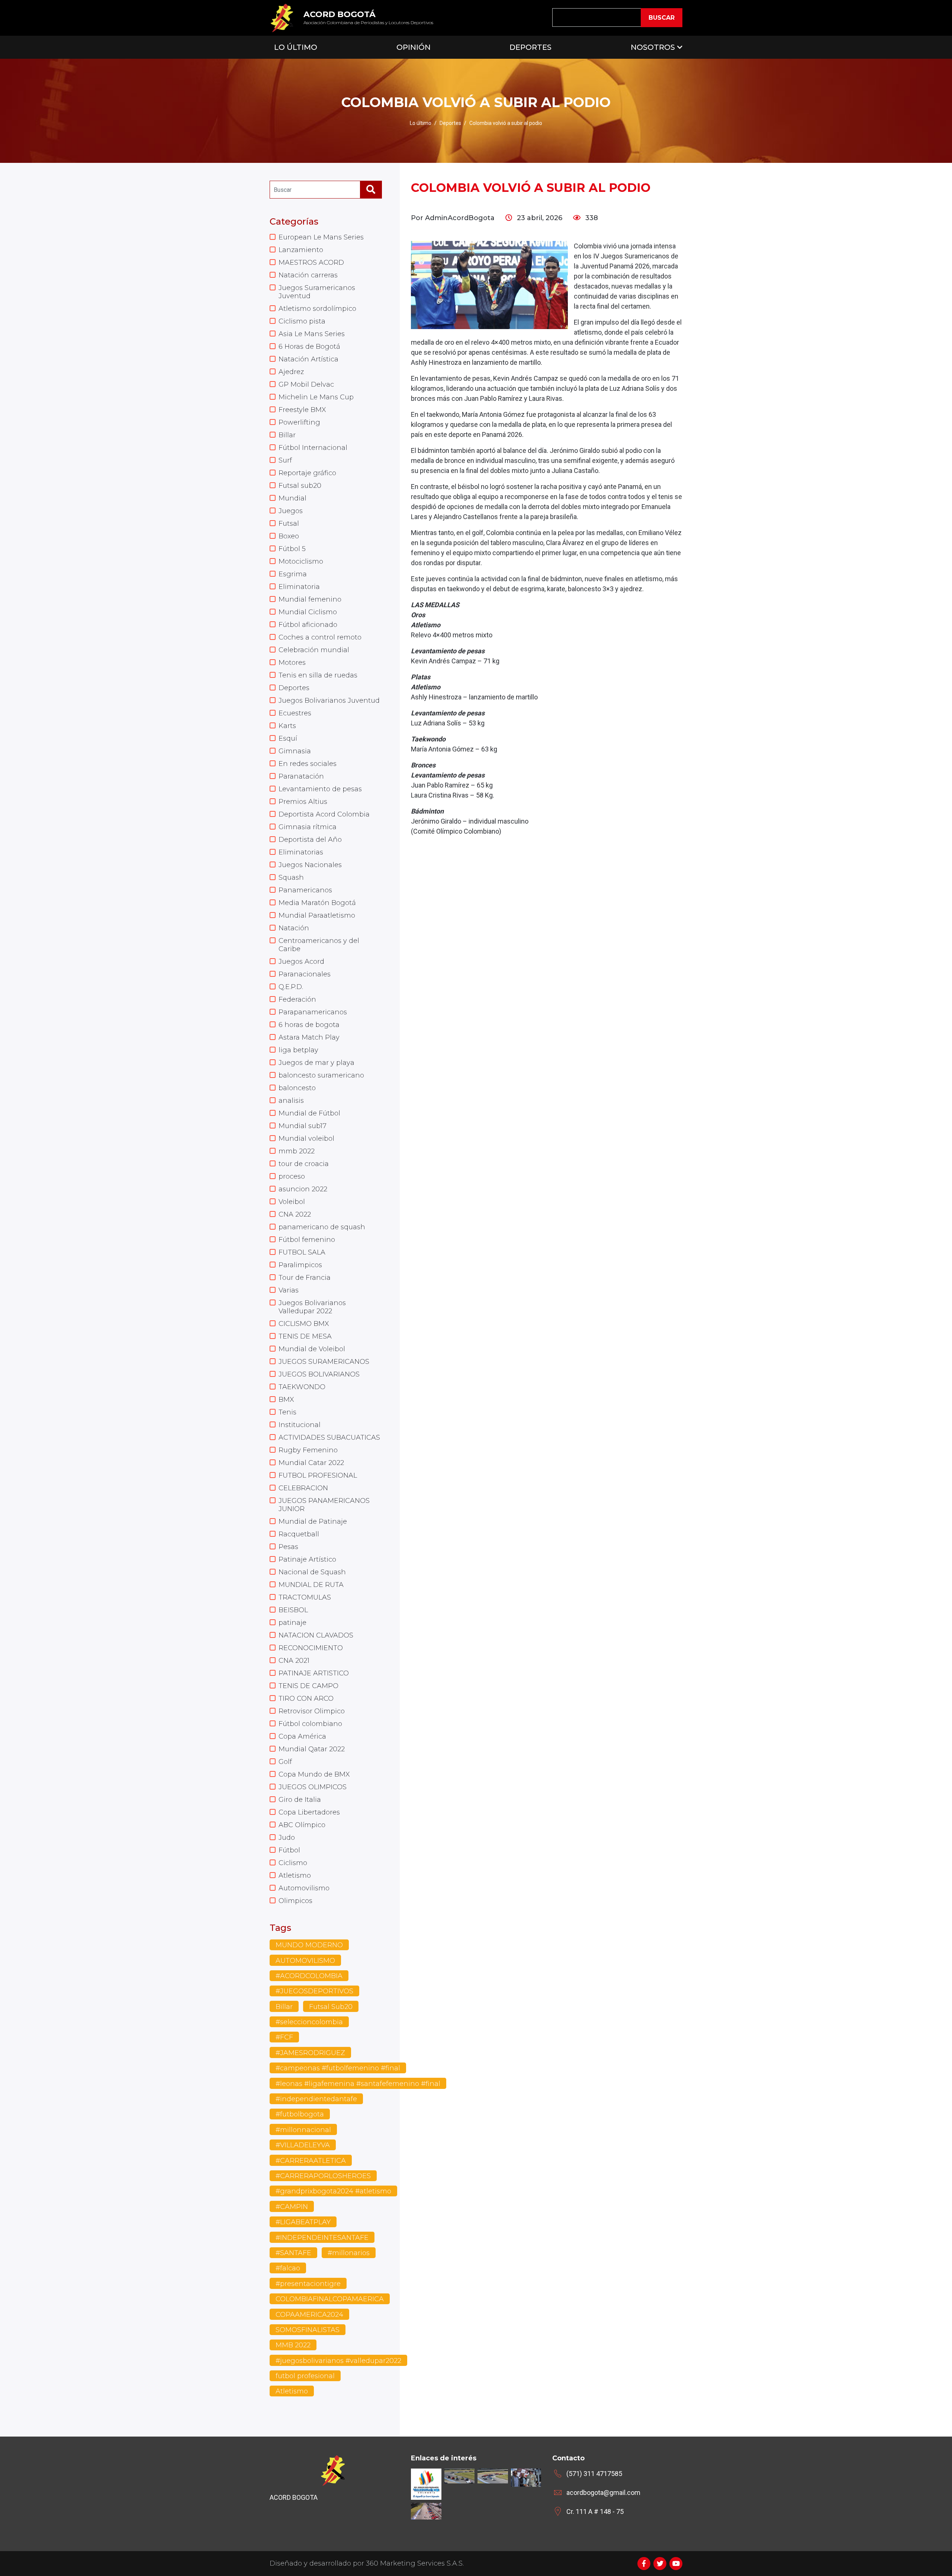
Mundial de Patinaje (313, 1522)
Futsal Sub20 (331, 2007)
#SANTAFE (293, 2253)
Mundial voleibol (306, 1139)
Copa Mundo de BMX (314, 1774)
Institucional (300, 1425)
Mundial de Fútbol (309, 1113)
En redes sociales (308, 764)
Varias (289, 1290)
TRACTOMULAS (305, 1597)
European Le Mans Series (321, 237)
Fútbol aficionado (308, 625)
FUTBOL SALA (302, 1252)
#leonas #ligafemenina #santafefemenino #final (358, 2084)
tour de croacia (304, 1164)
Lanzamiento (301, 250)
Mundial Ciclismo (308, 612)
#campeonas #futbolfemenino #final (338, 2068)
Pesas (288, 1547)
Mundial (292, 498)
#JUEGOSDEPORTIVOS (314, 1991)
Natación (294, 928)
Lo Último (296, 47)
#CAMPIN (292, 2207)
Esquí (288, 738)
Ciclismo (293, 1863)
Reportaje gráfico (307, 473)
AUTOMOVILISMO (305, 1961)
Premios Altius (303, 802)
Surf (285, 460)
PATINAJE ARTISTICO (314, 1673)
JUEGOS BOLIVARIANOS (319, 1374)
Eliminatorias (301, 852)
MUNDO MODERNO (309, 1945)
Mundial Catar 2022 (311, 1463)
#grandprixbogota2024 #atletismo (333, 2191)
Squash (291, 878)
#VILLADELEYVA (303, 2145)
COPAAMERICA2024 (309, 2315)
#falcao (288, 2268)
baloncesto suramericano (321, 1075)
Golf (285, 1762)
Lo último (421, 123)
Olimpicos (295, 1901)
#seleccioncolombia (309, 2022)
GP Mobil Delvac (306, 384)
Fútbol (289, 1850)
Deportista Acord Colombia (324, 814)
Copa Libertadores (309, 1812)
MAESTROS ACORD (311, 263)
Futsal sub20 (300, 486)
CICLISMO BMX (304, 1324)
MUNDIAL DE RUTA (311, 1585)
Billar (287, 435)
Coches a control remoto (320, 637)
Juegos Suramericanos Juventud (317, 292)
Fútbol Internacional (313, 448)
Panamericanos (305, 890)
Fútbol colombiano (310, 1724)
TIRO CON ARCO (306, 1698)
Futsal (289, 524)
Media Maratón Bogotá (317, 903)
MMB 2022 (293, 2345)
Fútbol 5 (292, 549)
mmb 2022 (297, 1151)
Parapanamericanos (313, 1012)
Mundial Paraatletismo (317, 915)
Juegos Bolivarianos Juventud (329, 701)
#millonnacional (303, 2130)
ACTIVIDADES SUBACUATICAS (329, 1437)
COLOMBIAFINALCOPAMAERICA (330, 2299)
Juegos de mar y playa (316, 1063)
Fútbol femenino (307, 1240)
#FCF (284, 2037)
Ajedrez (291, 372)
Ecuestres (295, 713)
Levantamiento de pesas (320, 789)
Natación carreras (308, 275)
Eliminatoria (299, 587)
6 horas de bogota (309, 1025)
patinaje (292, 1623)
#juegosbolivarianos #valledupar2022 (338, 2361)
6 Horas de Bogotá (309, 347)
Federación (297, 999)
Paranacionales (305, 974)
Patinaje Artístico (307, 1559)
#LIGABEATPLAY (303, 2222)
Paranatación (301, 776)
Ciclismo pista (302, 321)
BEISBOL (293, 1610)
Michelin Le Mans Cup (316, 397)
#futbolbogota (300, 2114)
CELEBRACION (303, 1488)
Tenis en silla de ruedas (318, 675)
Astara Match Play (309, 1037)
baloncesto (297, 1088)
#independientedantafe (316, 2099)
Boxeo (289, 536)
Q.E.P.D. (291, 987)
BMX (286, 1400)
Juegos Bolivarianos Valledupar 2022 (312, 1307)
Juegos (291, 511)
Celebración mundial (314, 650)
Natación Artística (308, 359)
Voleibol (292, 1202)
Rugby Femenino (308, 1450)
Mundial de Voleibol (312, 1349)
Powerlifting (299, 422)
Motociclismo (301, 561)
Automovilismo (304, 1888)
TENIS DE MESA (305, 1336)
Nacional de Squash (312, 1572)
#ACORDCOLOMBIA (309, 1976)
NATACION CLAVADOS (316, 1635)
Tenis (287, 1412)
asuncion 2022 (303, 1189)
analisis (291, 1101)
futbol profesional (305, 2376)
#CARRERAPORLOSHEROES (323, 2176)
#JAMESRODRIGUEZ (310, 2053)
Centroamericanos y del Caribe (319, 945)
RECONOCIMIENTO (311, 1648)
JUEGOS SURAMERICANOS (324, 1362)
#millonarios (349, 2253)
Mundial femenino (310, 599)
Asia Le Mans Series (312, 334)
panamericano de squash (322, 1227)
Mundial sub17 (303, 1126)
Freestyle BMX (302, 410)
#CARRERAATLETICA (311, 2161)
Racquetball (299, 1534)
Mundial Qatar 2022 (312, 1749)
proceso (292, 1176)
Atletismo (295, 1875)
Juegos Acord (301, 962)
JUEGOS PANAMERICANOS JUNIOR (324, 1505)
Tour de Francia (305, 1278)
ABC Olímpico (302, 1825)
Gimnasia (295, 751)
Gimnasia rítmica (308, 827)
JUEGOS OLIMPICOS (313, 1787)
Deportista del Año (310, 840)
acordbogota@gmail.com (603, 2493)
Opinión (414, 47)
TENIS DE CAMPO (308, 1686)
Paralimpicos (300, 1265)
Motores (292, 663)
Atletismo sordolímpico (317, 309)
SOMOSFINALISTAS (308, 2330)
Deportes (530, 47)
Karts (287, 726)
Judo (287, 1838)
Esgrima (293, 574)
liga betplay (298, 1050)
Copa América (302, 1736)
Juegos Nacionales (310, 865)
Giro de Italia (300, 1800)
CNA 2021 (294, 1661)
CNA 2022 (295, 1214)
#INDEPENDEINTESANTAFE (322, 2238)
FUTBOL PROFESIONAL (318, 1475)
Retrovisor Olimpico (312, 1711)
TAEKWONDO (302, 1387)
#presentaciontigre (308, 2284)
